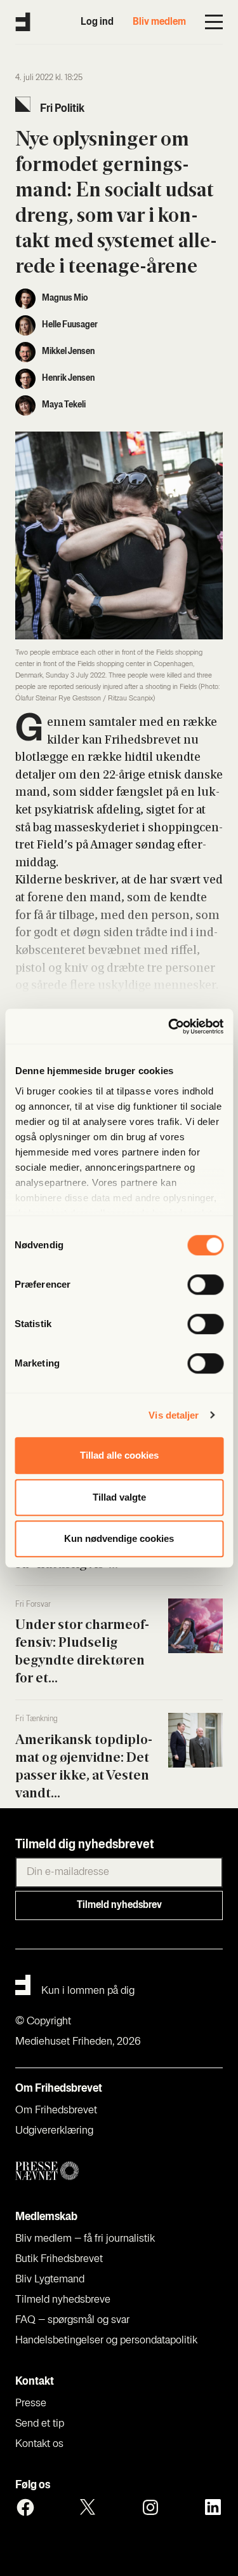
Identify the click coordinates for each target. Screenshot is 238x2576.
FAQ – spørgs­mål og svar (72, 2320)
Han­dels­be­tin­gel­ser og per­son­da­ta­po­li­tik (106, 2341)
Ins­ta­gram (150, 2507)
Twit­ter (88, 2507)
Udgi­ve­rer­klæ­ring (54, 2131)
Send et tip (40, 2424)
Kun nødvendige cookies (119, 1538)
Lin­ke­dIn (213, 2507)
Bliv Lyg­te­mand (50, 2280)
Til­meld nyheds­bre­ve (63, 2300)
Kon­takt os (39, 2444)
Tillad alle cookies (119, 1455)
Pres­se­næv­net (119, 2171)
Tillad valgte (119, 1497)
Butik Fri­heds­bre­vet (59, 2259)
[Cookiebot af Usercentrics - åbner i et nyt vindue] (169, 1026)
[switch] (205, 1285)
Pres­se (31, 2404)
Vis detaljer (174, 1415)
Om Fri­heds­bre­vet (56, 2111)
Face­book (25, 2507)
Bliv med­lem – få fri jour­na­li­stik (85, 2239)
